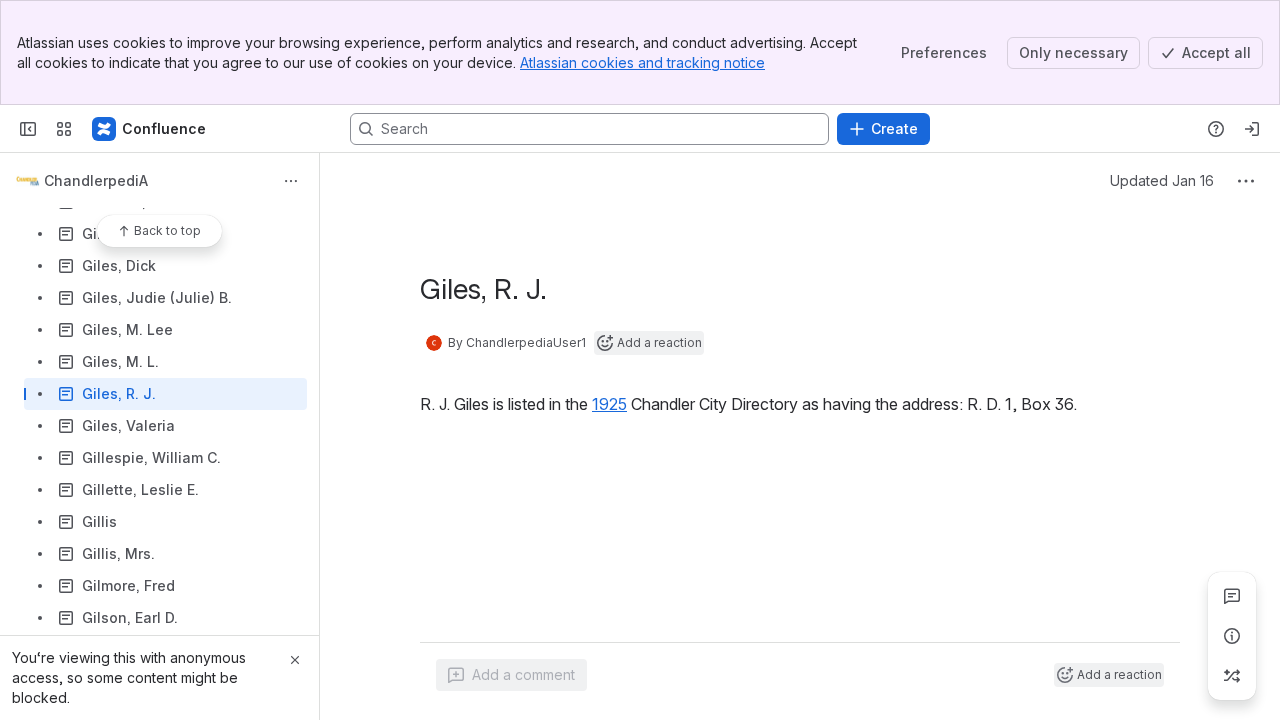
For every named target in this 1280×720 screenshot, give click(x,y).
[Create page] (1232, 676)
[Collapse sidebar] (28, 129)
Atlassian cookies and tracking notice (642, 62)
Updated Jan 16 (1162, 180)
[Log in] (1252, 129)
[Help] (1216, 129)
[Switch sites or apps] (64, 129)
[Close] (295, 660)
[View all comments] (1232, 596)
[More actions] (291, 181)
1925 (609, 404)
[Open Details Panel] (1232, 636)
